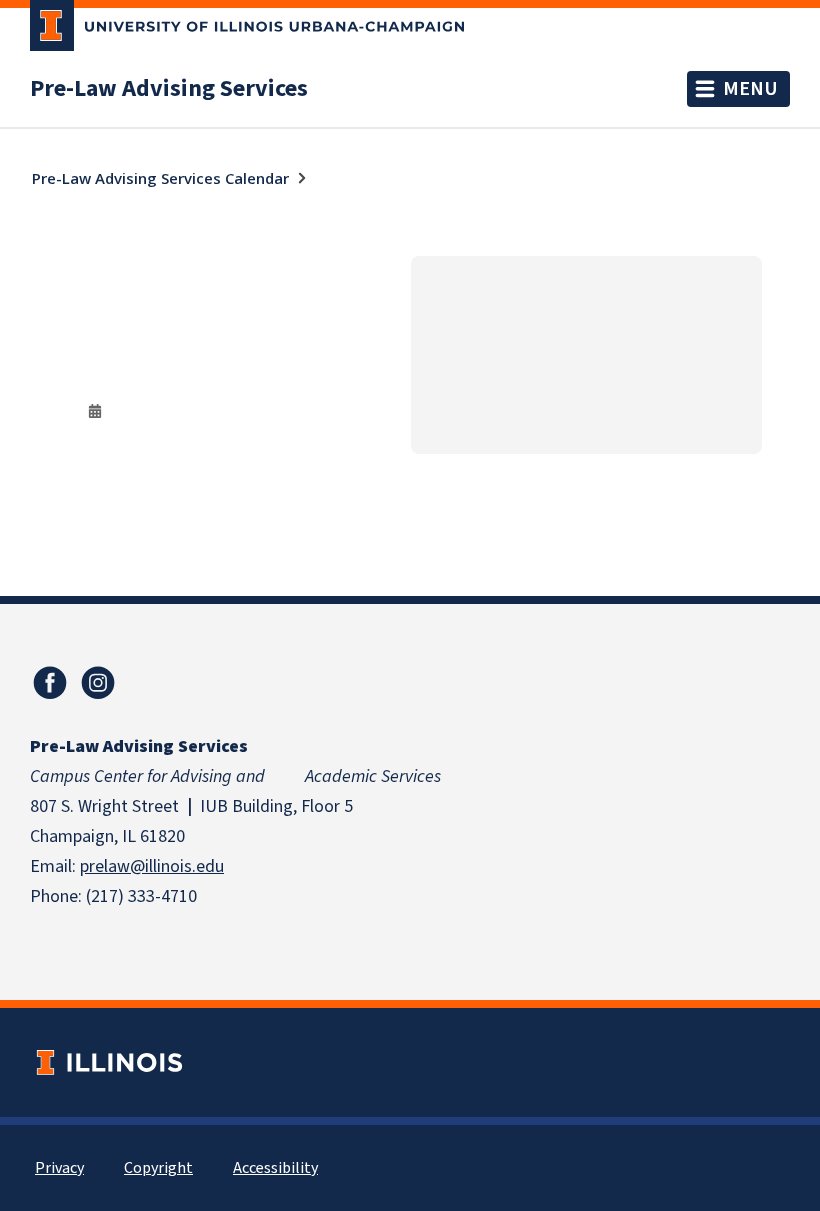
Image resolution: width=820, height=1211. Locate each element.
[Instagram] (98, 683)
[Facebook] (50, 683)
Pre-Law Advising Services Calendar (160, 178)
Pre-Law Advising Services (169, 89)
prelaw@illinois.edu (152, 866)
